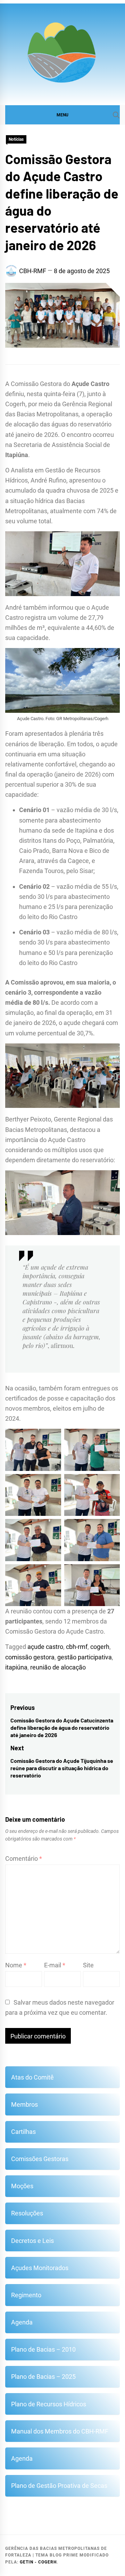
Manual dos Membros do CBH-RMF (60, 2431)
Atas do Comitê (32, 2077)
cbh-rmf (77, 1647)
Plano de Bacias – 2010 (43, 2349)
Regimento (26, 2295)
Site (88, 1965)
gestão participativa (85, 1657)
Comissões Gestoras (40, 2159)
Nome (16, 1965)
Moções (22, 2186)
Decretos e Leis (32, 2241)
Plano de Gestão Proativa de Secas (59, 2486)
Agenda (22, 2322)
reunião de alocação (58, 1667)
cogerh (100, 1647)
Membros (24, 2104)
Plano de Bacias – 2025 (43, 2377)
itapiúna (16, 1667)
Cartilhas (23, 2132)
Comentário (24, 1858)
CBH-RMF (33, 271)
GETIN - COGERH (38, 2562)
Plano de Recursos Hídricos (49, 2404)
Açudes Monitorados (40, 2268)
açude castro (45, 1647)
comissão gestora (30, 1657)
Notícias (16, 139)
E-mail (55, 1965)
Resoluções (27, 2213)
